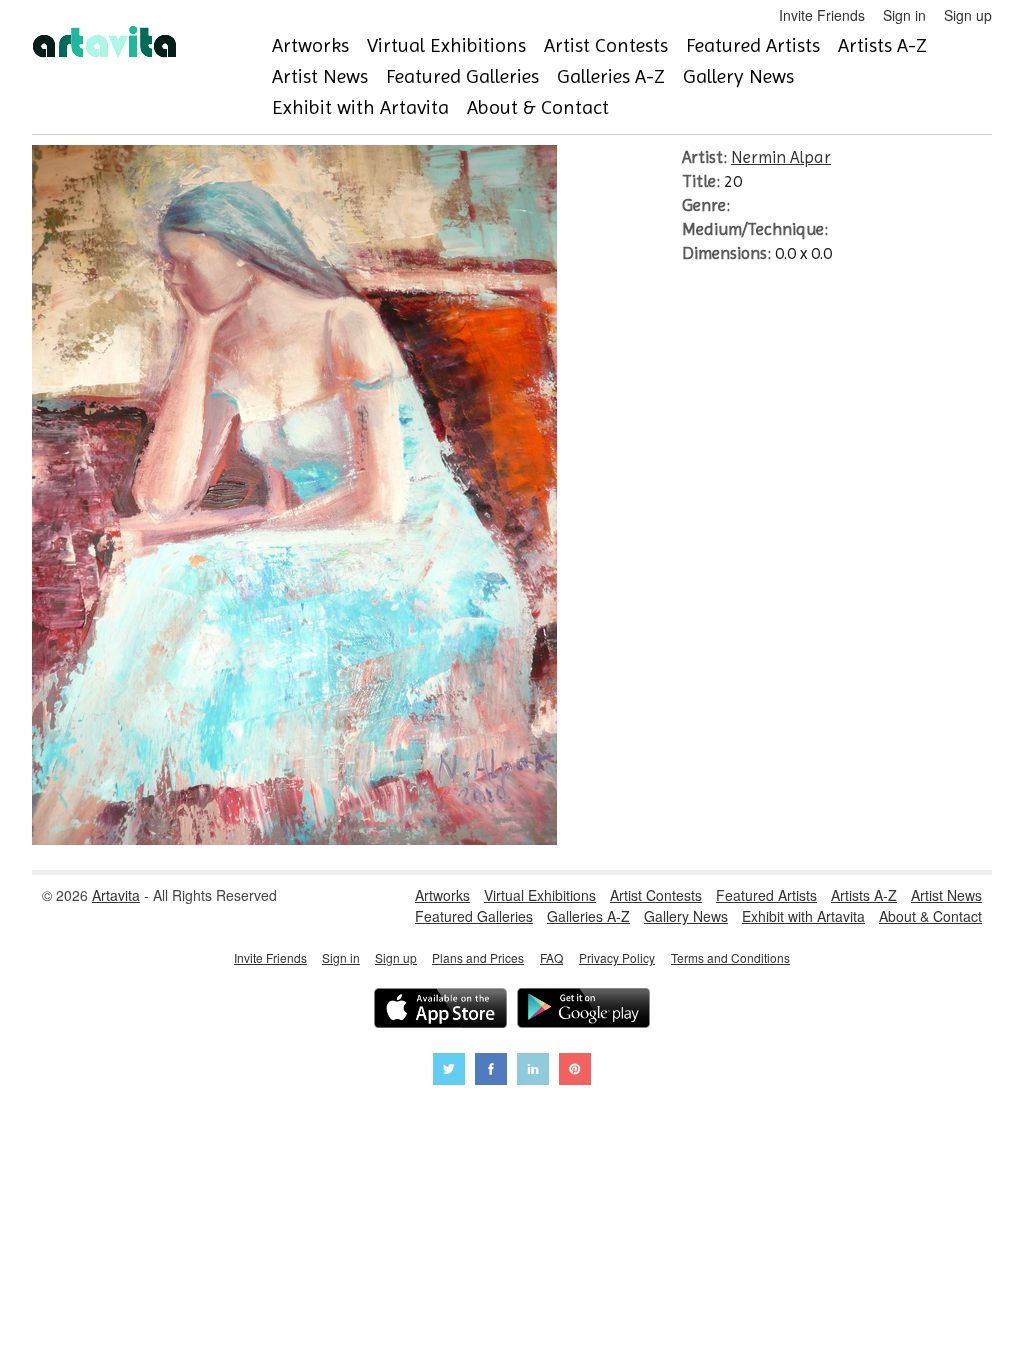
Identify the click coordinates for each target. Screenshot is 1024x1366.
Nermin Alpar (781, 157)
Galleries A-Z (611, 76)
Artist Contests (606, 45)
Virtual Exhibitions (446, 45)
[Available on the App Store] (440, 1010)
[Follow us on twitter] (449, 1071)
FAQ (551, 957)
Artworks (310, 45)
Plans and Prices (478, 957)
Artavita (116, 895)
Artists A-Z (882, 45)
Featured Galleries (462, 76)
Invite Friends (822, 15)
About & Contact (538, 107)
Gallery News (738, 76)
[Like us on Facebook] (491, 1071)
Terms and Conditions (730, 957)
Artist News (320, 76)
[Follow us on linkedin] (533, 1071)
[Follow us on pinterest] (575, 1071)
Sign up (968, 15)
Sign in (904, 15)
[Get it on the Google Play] (583, 1010)
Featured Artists (753, 45)
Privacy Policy (617, 957)
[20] (294, 839)
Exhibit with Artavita (360, 107)
